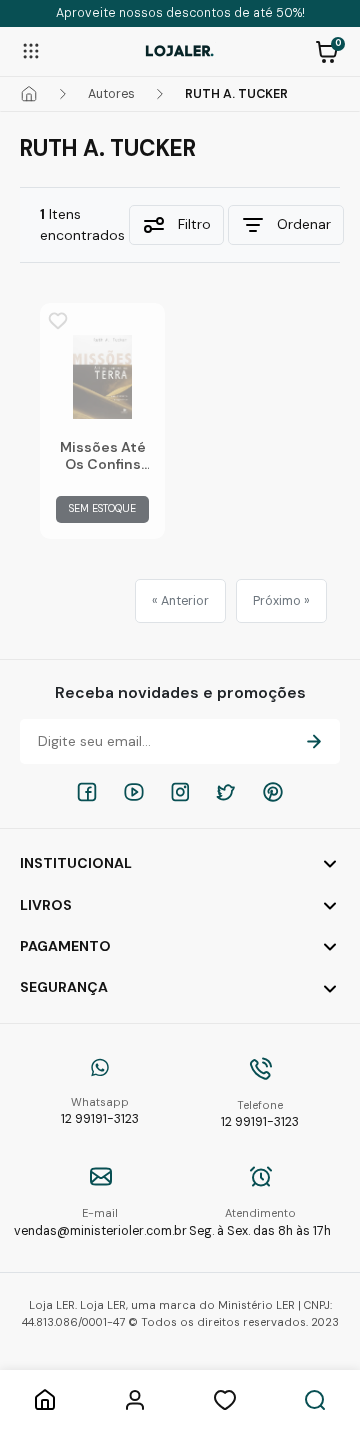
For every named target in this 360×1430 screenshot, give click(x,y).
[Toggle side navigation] (31, 50)
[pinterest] (273, 792)
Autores (111, 94)
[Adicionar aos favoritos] (58, 321)
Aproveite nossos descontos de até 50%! (180, 13)
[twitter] (226, 792)
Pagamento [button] (65, 946)
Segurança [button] (64, 987)
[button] (327, 50)
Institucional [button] (76, 863)
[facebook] (87, 792)
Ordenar (304, 224)
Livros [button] (46, 905)
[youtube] (134, 792)
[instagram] (180, 792)
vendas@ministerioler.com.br (100, 1222)
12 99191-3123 (100, 1111)
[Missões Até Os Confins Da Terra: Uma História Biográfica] (102, 377)
